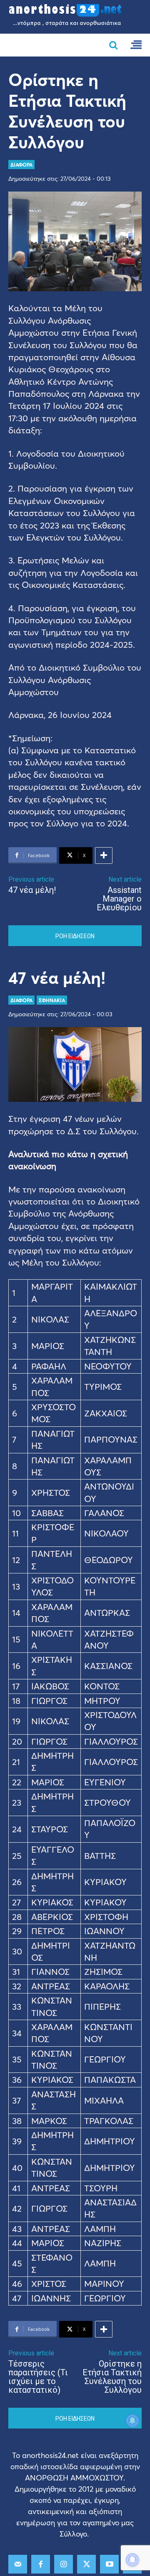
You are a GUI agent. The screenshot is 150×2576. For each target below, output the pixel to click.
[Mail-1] (18, 2564)
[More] (104, 855)
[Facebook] (41, 2564)
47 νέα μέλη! (32, 890)
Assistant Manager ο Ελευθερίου (119, 899)
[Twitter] (86, 2564)
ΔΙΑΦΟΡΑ (21, 165)
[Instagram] (64, 2564)
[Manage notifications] (132, 2560)
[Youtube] (109, 2564)
